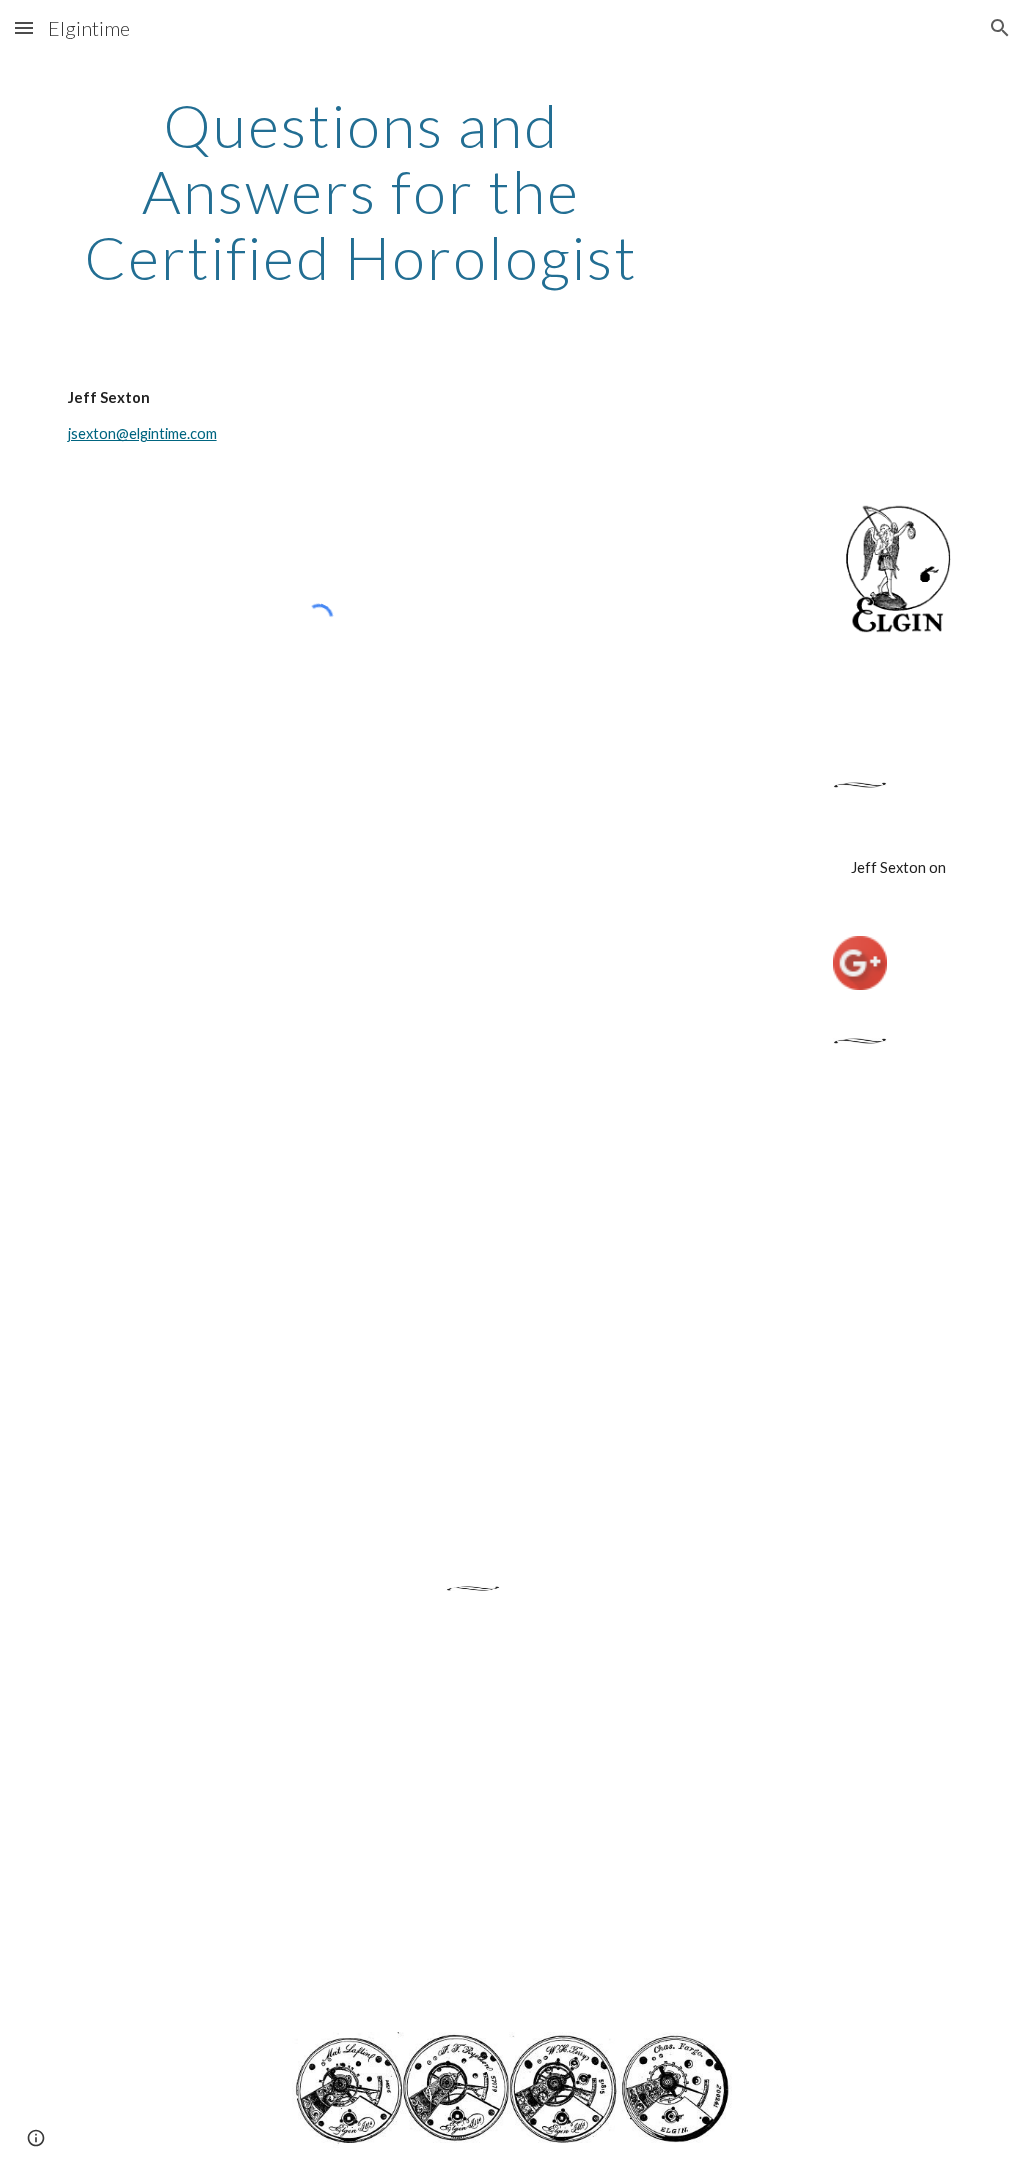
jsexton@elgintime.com (142, 433)
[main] (361, 191)
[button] (24, 27)
